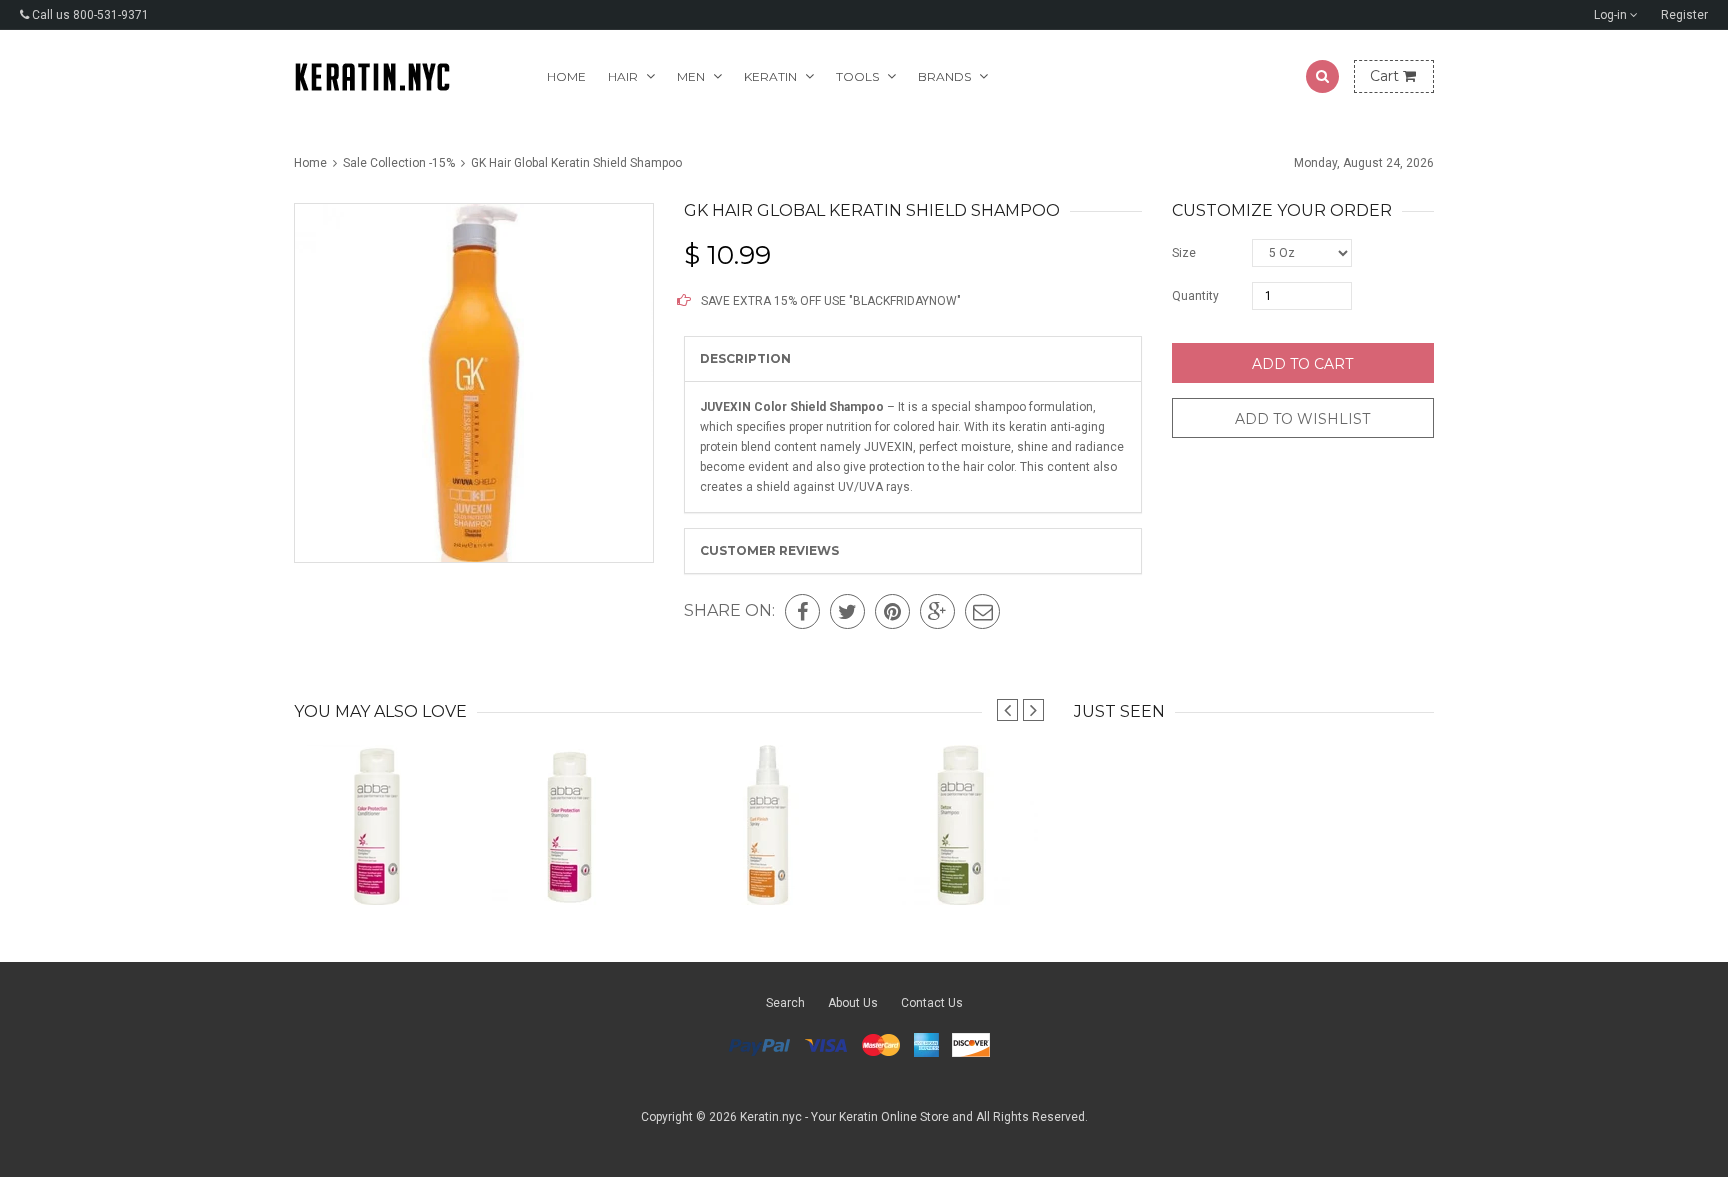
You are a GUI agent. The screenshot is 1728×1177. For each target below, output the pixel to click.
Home (566, 76)
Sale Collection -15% (399, 163)
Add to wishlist (1302, 419)
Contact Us (932, 1003)
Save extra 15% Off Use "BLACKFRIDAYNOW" (829, 301)
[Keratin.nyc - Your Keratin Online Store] (372, 76)
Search (785, 1003)
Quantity (1195, 296)
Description (745, 358)
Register (1684, 15)
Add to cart (1302, 364)
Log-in (1612, 15)
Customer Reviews (769, 550)
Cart (1386, 76)
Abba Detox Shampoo (961, 864)
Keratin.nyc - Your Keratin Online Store (844, 1117)
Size (1184, 253)
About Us (853, 1003)
